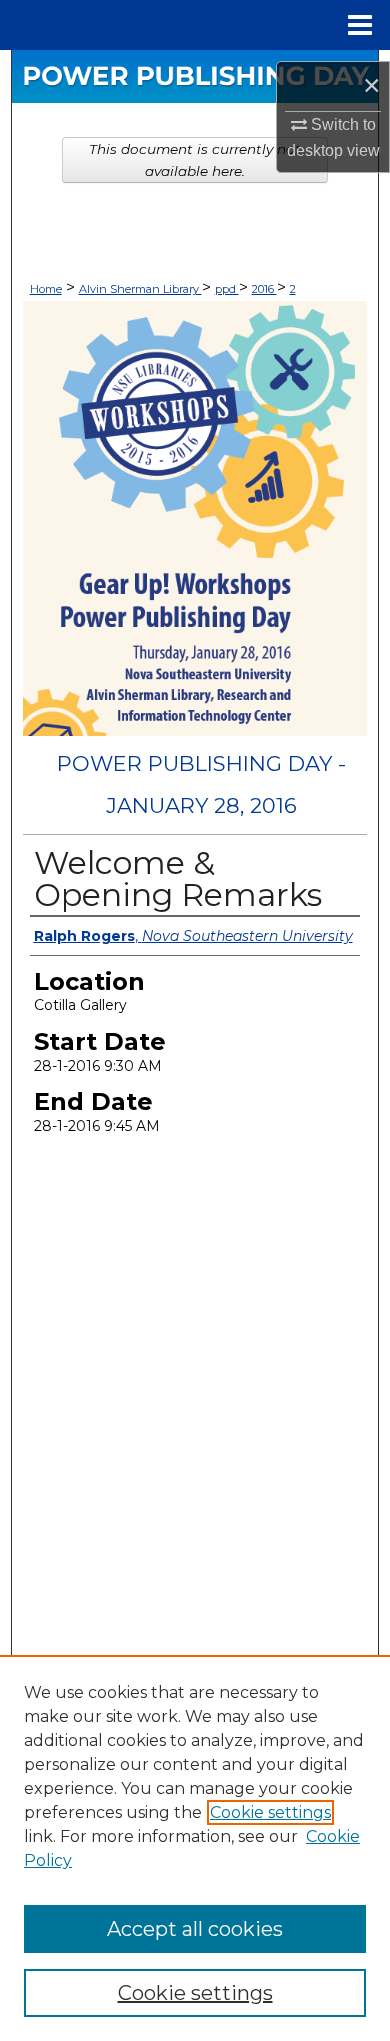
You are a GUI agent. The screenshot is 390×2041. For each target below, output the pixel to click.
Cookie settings (270, 1812)
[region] (195, 1848)
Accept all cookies (195, 1929)
